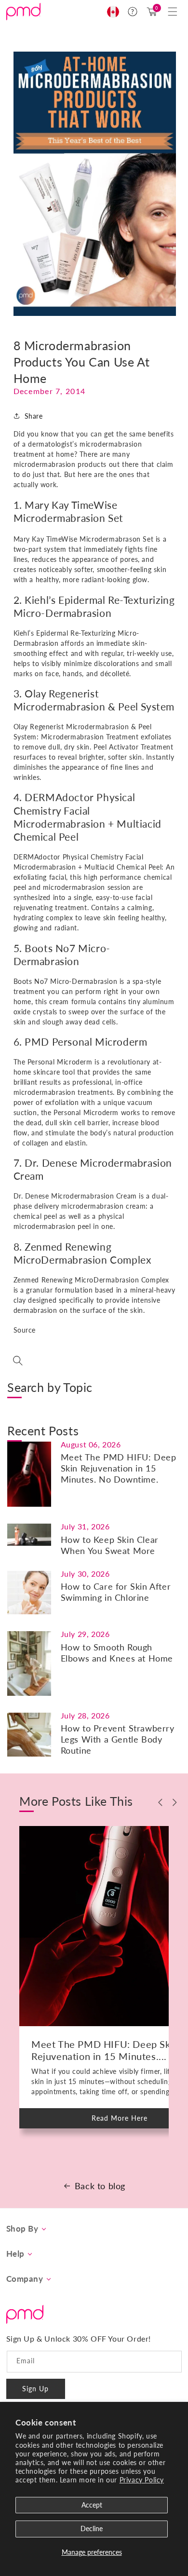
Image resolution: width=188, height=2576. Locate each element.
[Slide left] (161, 1802)
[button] (173, 12)
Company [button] (25, 2279)
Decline (92, 2528)
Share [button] (34, 416)
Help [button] (15, 2254)
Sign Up (35, 2389)
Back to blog (100, 2186)
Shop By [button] (22, 2229)
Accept (92, 2505)
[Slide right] (175, 1802)
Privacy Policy (142, 2480)
